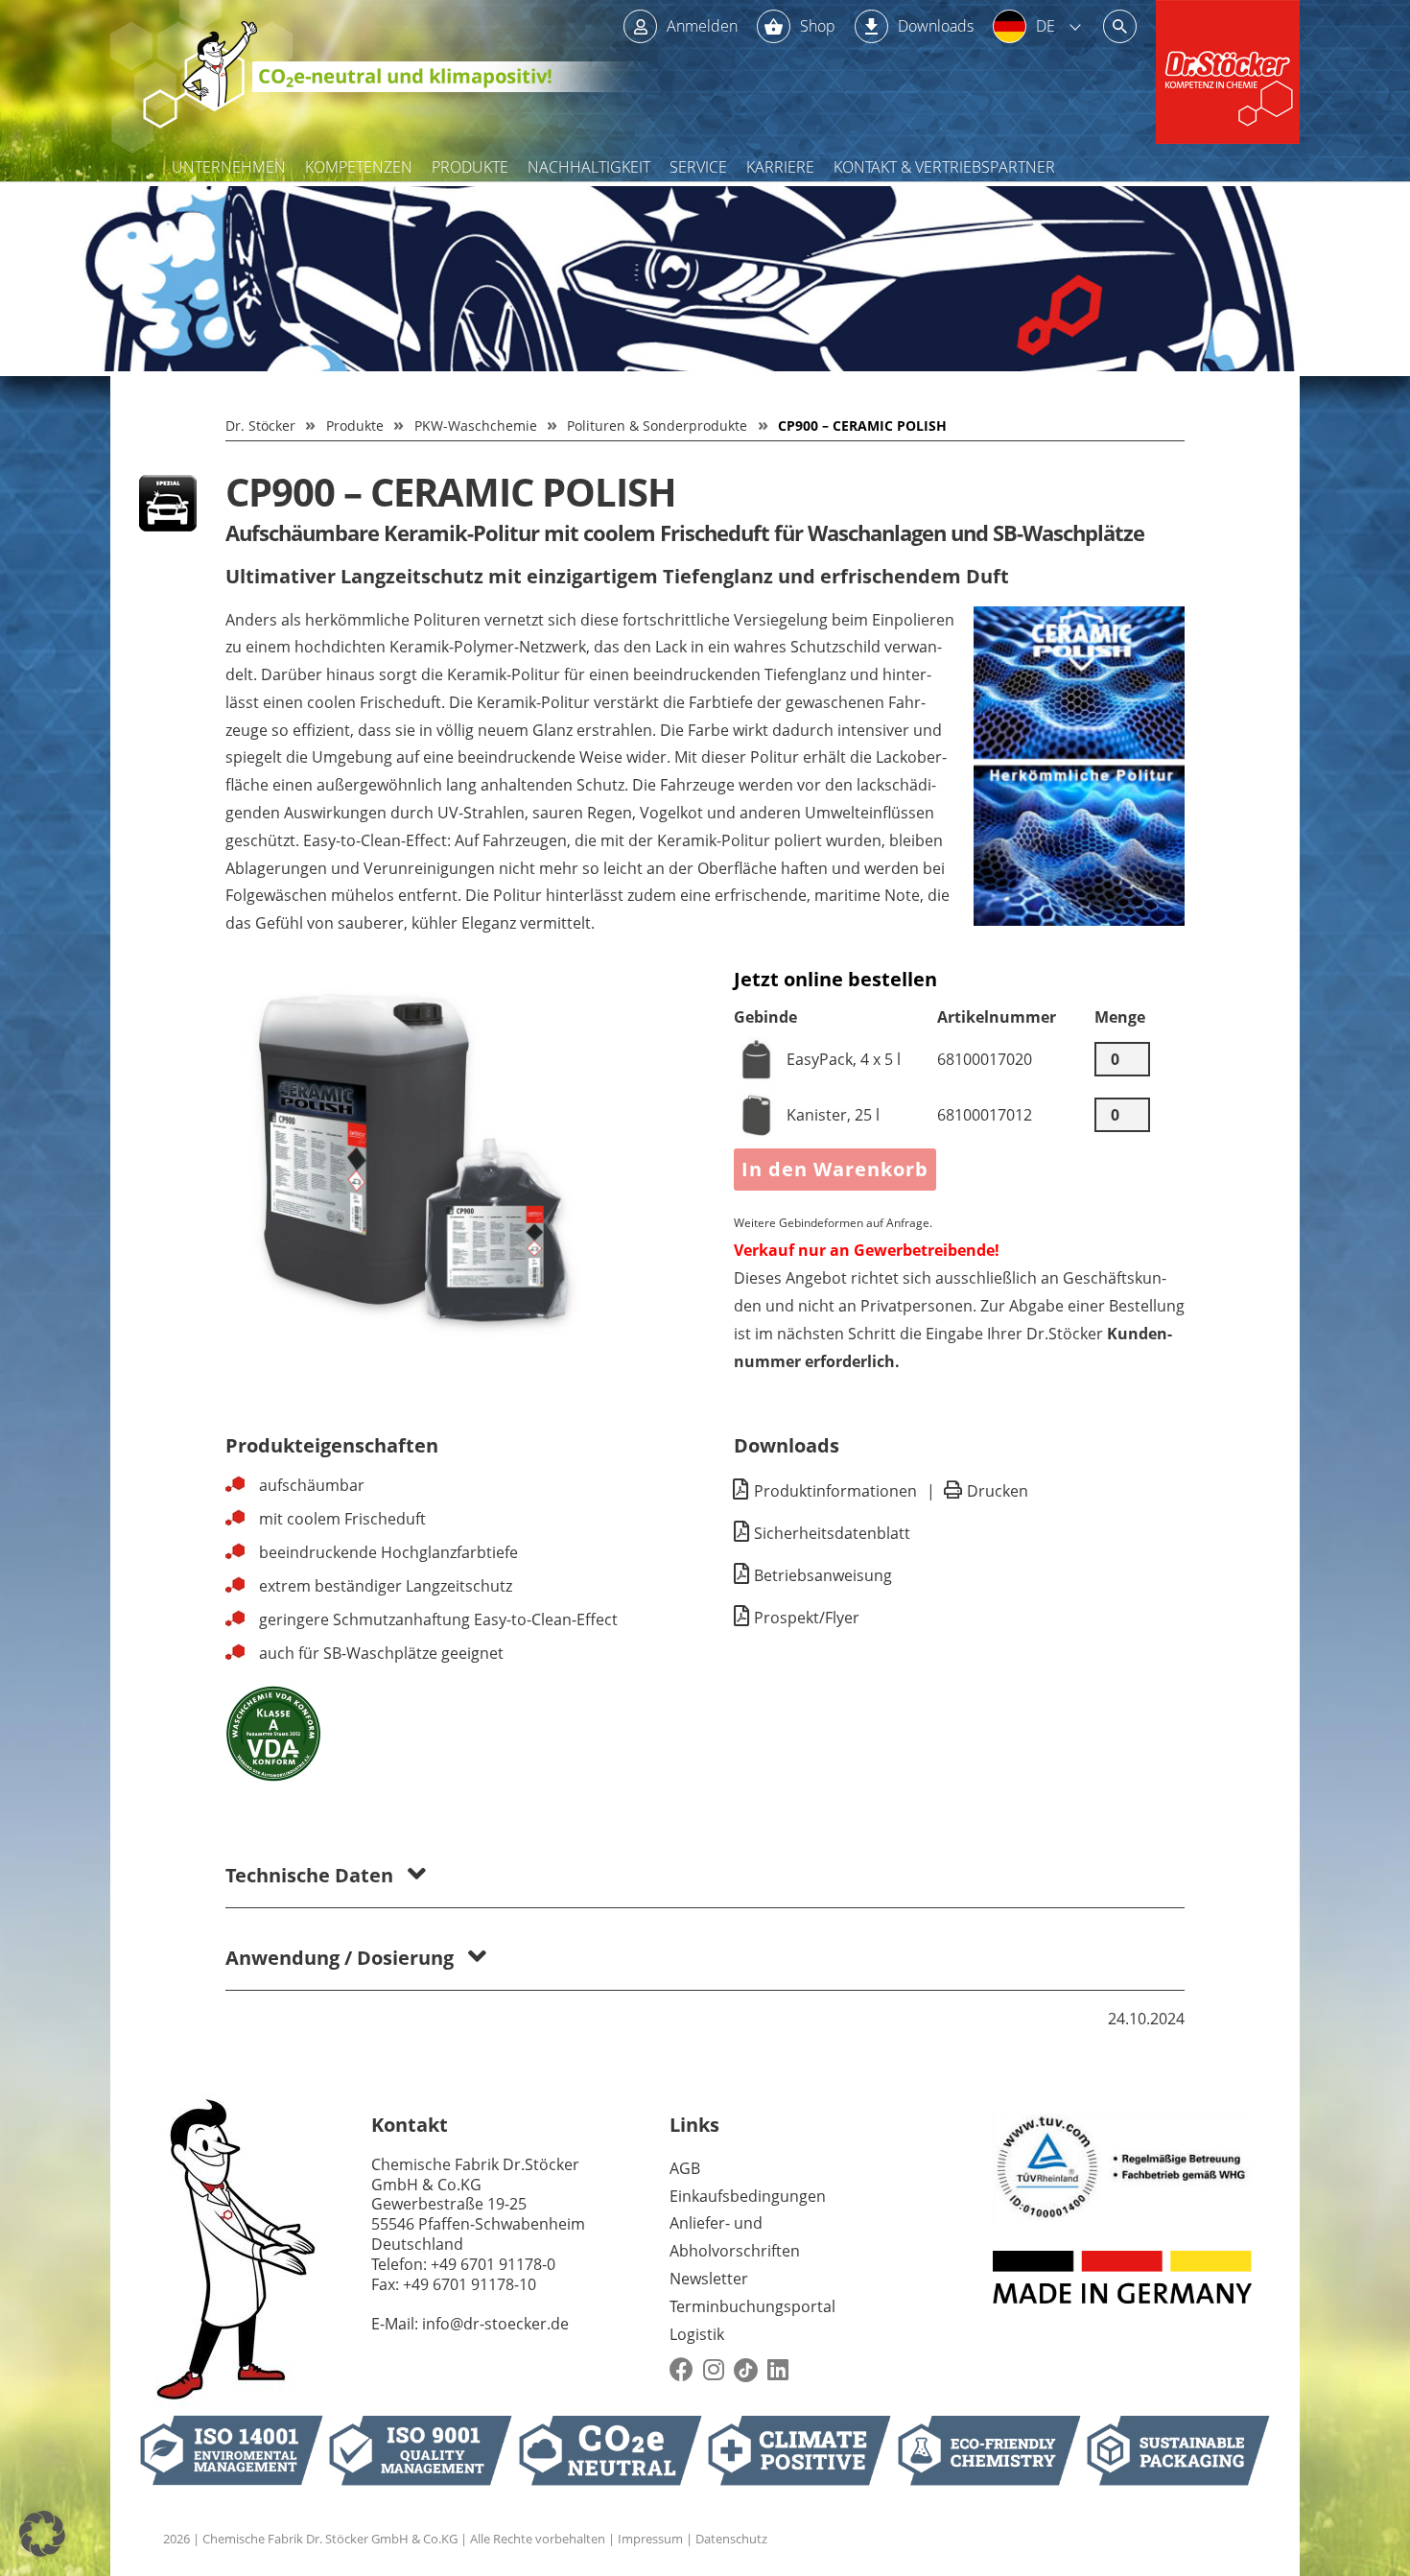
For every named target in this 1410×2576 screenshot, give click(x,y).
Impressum (650, 2539)
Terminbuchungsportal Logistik (752, 2320)
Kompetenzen (359, 167)
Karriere (780, 167)
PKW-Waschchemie (476, 425)
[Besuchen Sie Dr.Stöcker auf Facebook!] (681, 2370)
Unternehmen (229, 167)
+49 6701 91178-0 (493, 2264)
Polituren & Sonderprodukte (657, 425)
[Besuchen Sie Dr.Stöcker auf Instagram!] (714, 2370)
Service (698, 167)
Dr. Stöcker (260, 425)
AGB (685, 2168)
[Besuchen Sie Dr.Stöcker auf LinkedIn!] (778, 2370)
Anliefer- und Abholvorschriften (735, 2237)
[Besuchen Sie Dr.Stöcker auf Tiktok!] (746, 2370)
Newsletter (709, 2279)
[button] (42, 2534)
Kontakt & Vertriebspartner (944, 167)
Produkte (470, 167)
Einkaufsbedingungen (748, 2196)
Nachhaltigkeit (589, 167)
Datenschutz (731, 2539)
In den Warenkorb (835, 1169)
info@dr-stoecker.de (495, 2324)
